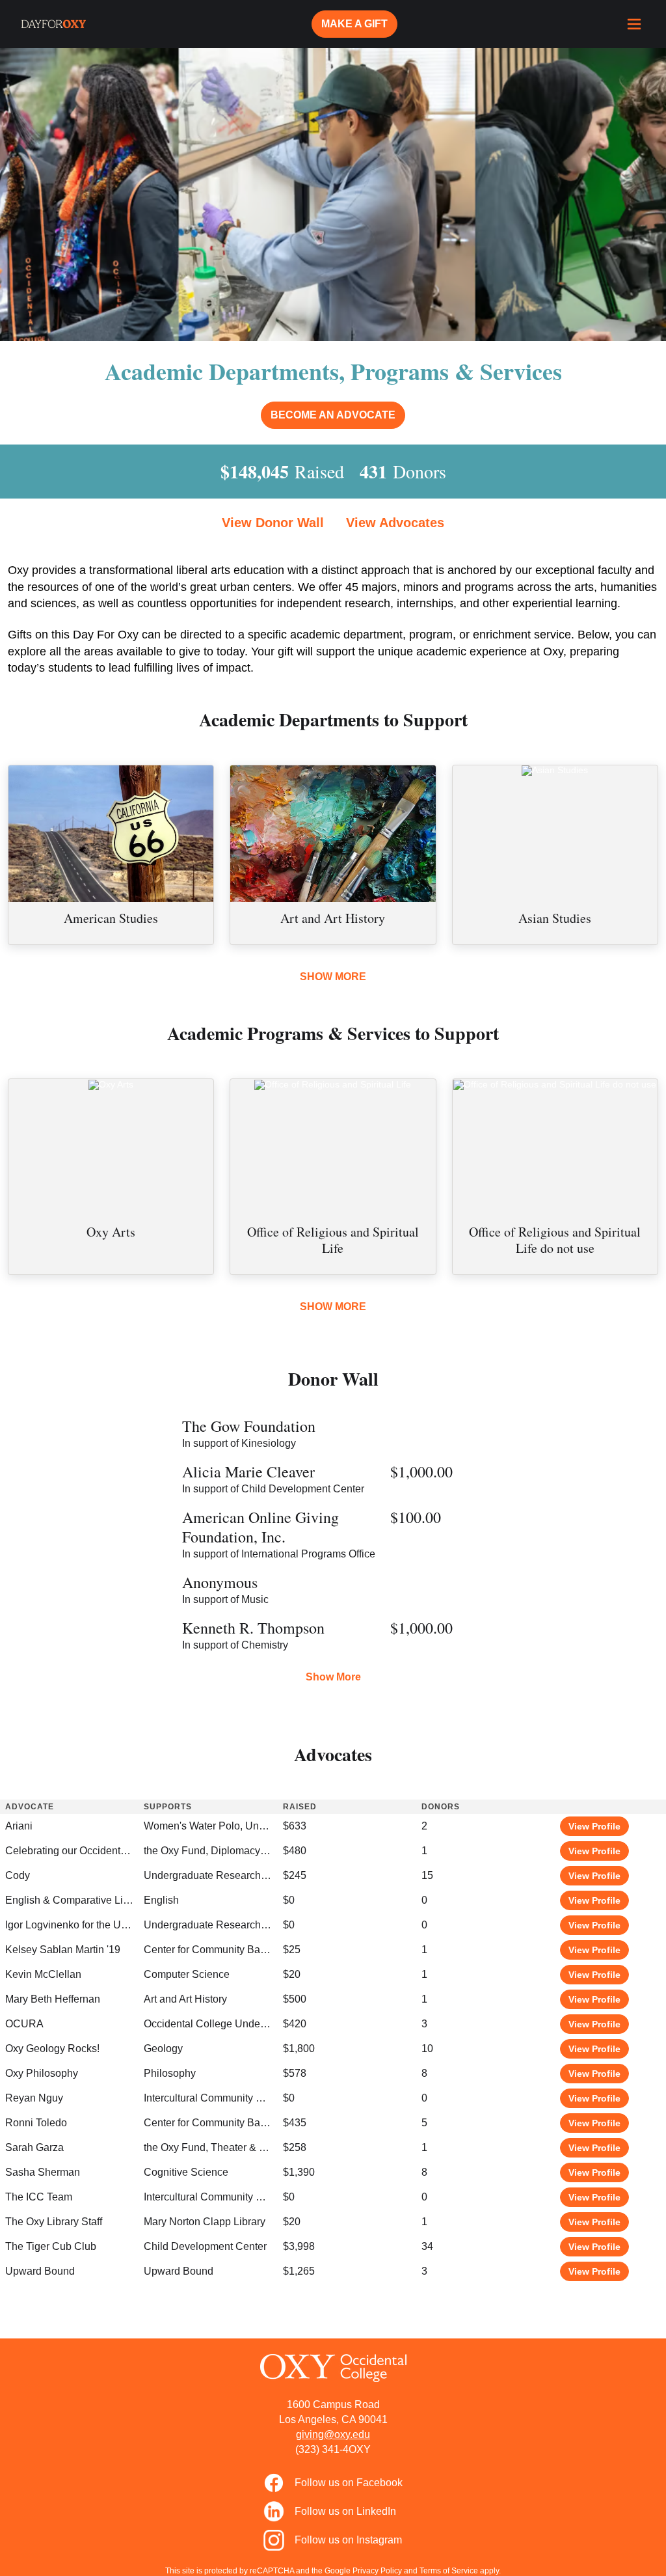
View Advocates (395, 523)
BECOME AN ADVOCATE (333, 415)
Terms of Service (449, 2571)
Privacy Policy (377, 2571)
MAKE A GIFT (354, 24)
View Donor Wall (273, 523)
